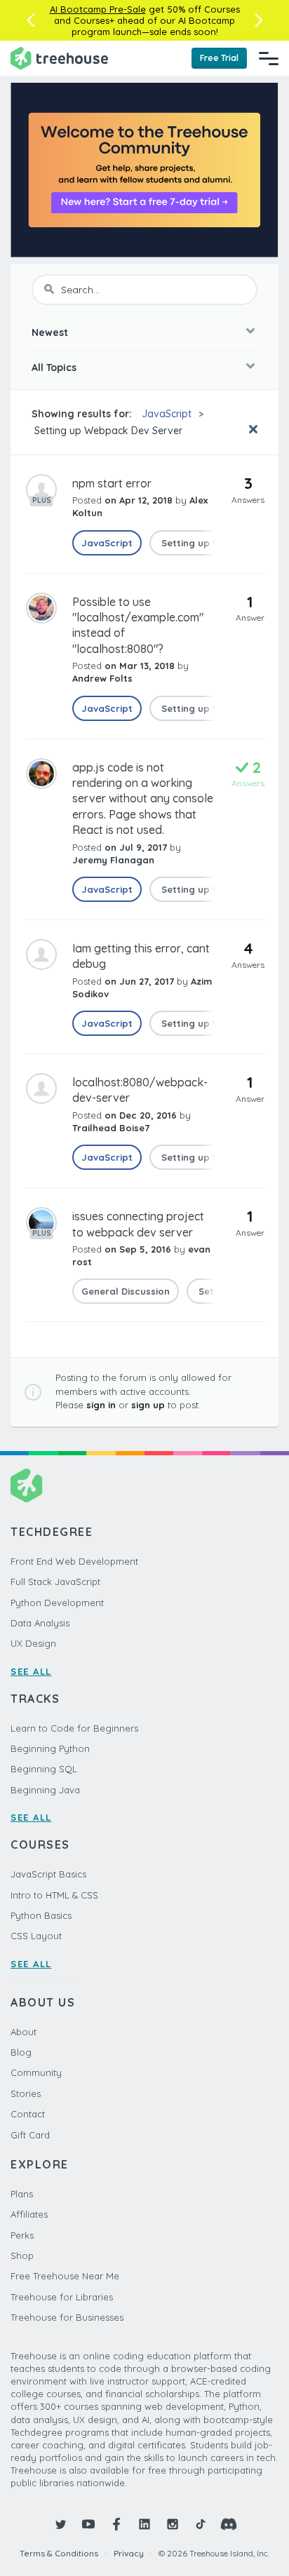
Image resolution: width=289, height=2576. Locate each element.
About (23, 2032)
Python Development (57, 1603)
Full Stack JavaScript (55, 1582)
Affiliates (29, 2214)
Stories (26, 2093)
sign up (148, 1405)
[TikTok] (201, 2524)
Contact (28, 2114)
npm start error (112, 483)
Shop (22, 2255)
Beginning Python (50, 1748)
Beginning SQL (44, 1769)
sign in (101, 1405)
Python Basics (41, 1915)
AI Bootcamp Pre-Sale (98, 9)
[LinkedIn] (144, 2524)
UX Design (33, 1643)
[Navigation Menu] (269, 58)
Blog (21, 2052)
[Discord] (229, 2524)
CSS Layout (36, 1936)
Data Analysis (40, 1623)
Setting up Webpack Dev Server (107, 431)
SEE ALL (31, 1671)
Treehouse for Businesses (67, 2317)
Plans (22, 2194)
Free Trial (219, 58)
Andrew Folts (102, 678)
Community (36, 2072)
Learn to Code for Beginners (74, 1728)
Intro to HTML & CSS (54, 1895)
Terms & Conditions (59, 2553)
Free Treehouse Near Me (65, 2276)
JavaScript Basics (48, 1874)
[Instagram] (173, 2524)
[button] (31, 20)
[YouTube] (88, 2524)
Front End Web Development (74, 1561)
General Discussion (126, 1291)
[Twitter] (60, 2524)
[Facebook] (116, 2524)
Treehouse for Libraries (62, 2297)
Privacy (129, 2553)
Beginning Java (45, 1790)
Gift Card (30, 2135)
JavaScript (167, 414)
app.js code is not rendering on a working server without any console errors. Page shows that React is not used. (143, 799)
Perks (22, 2235)
